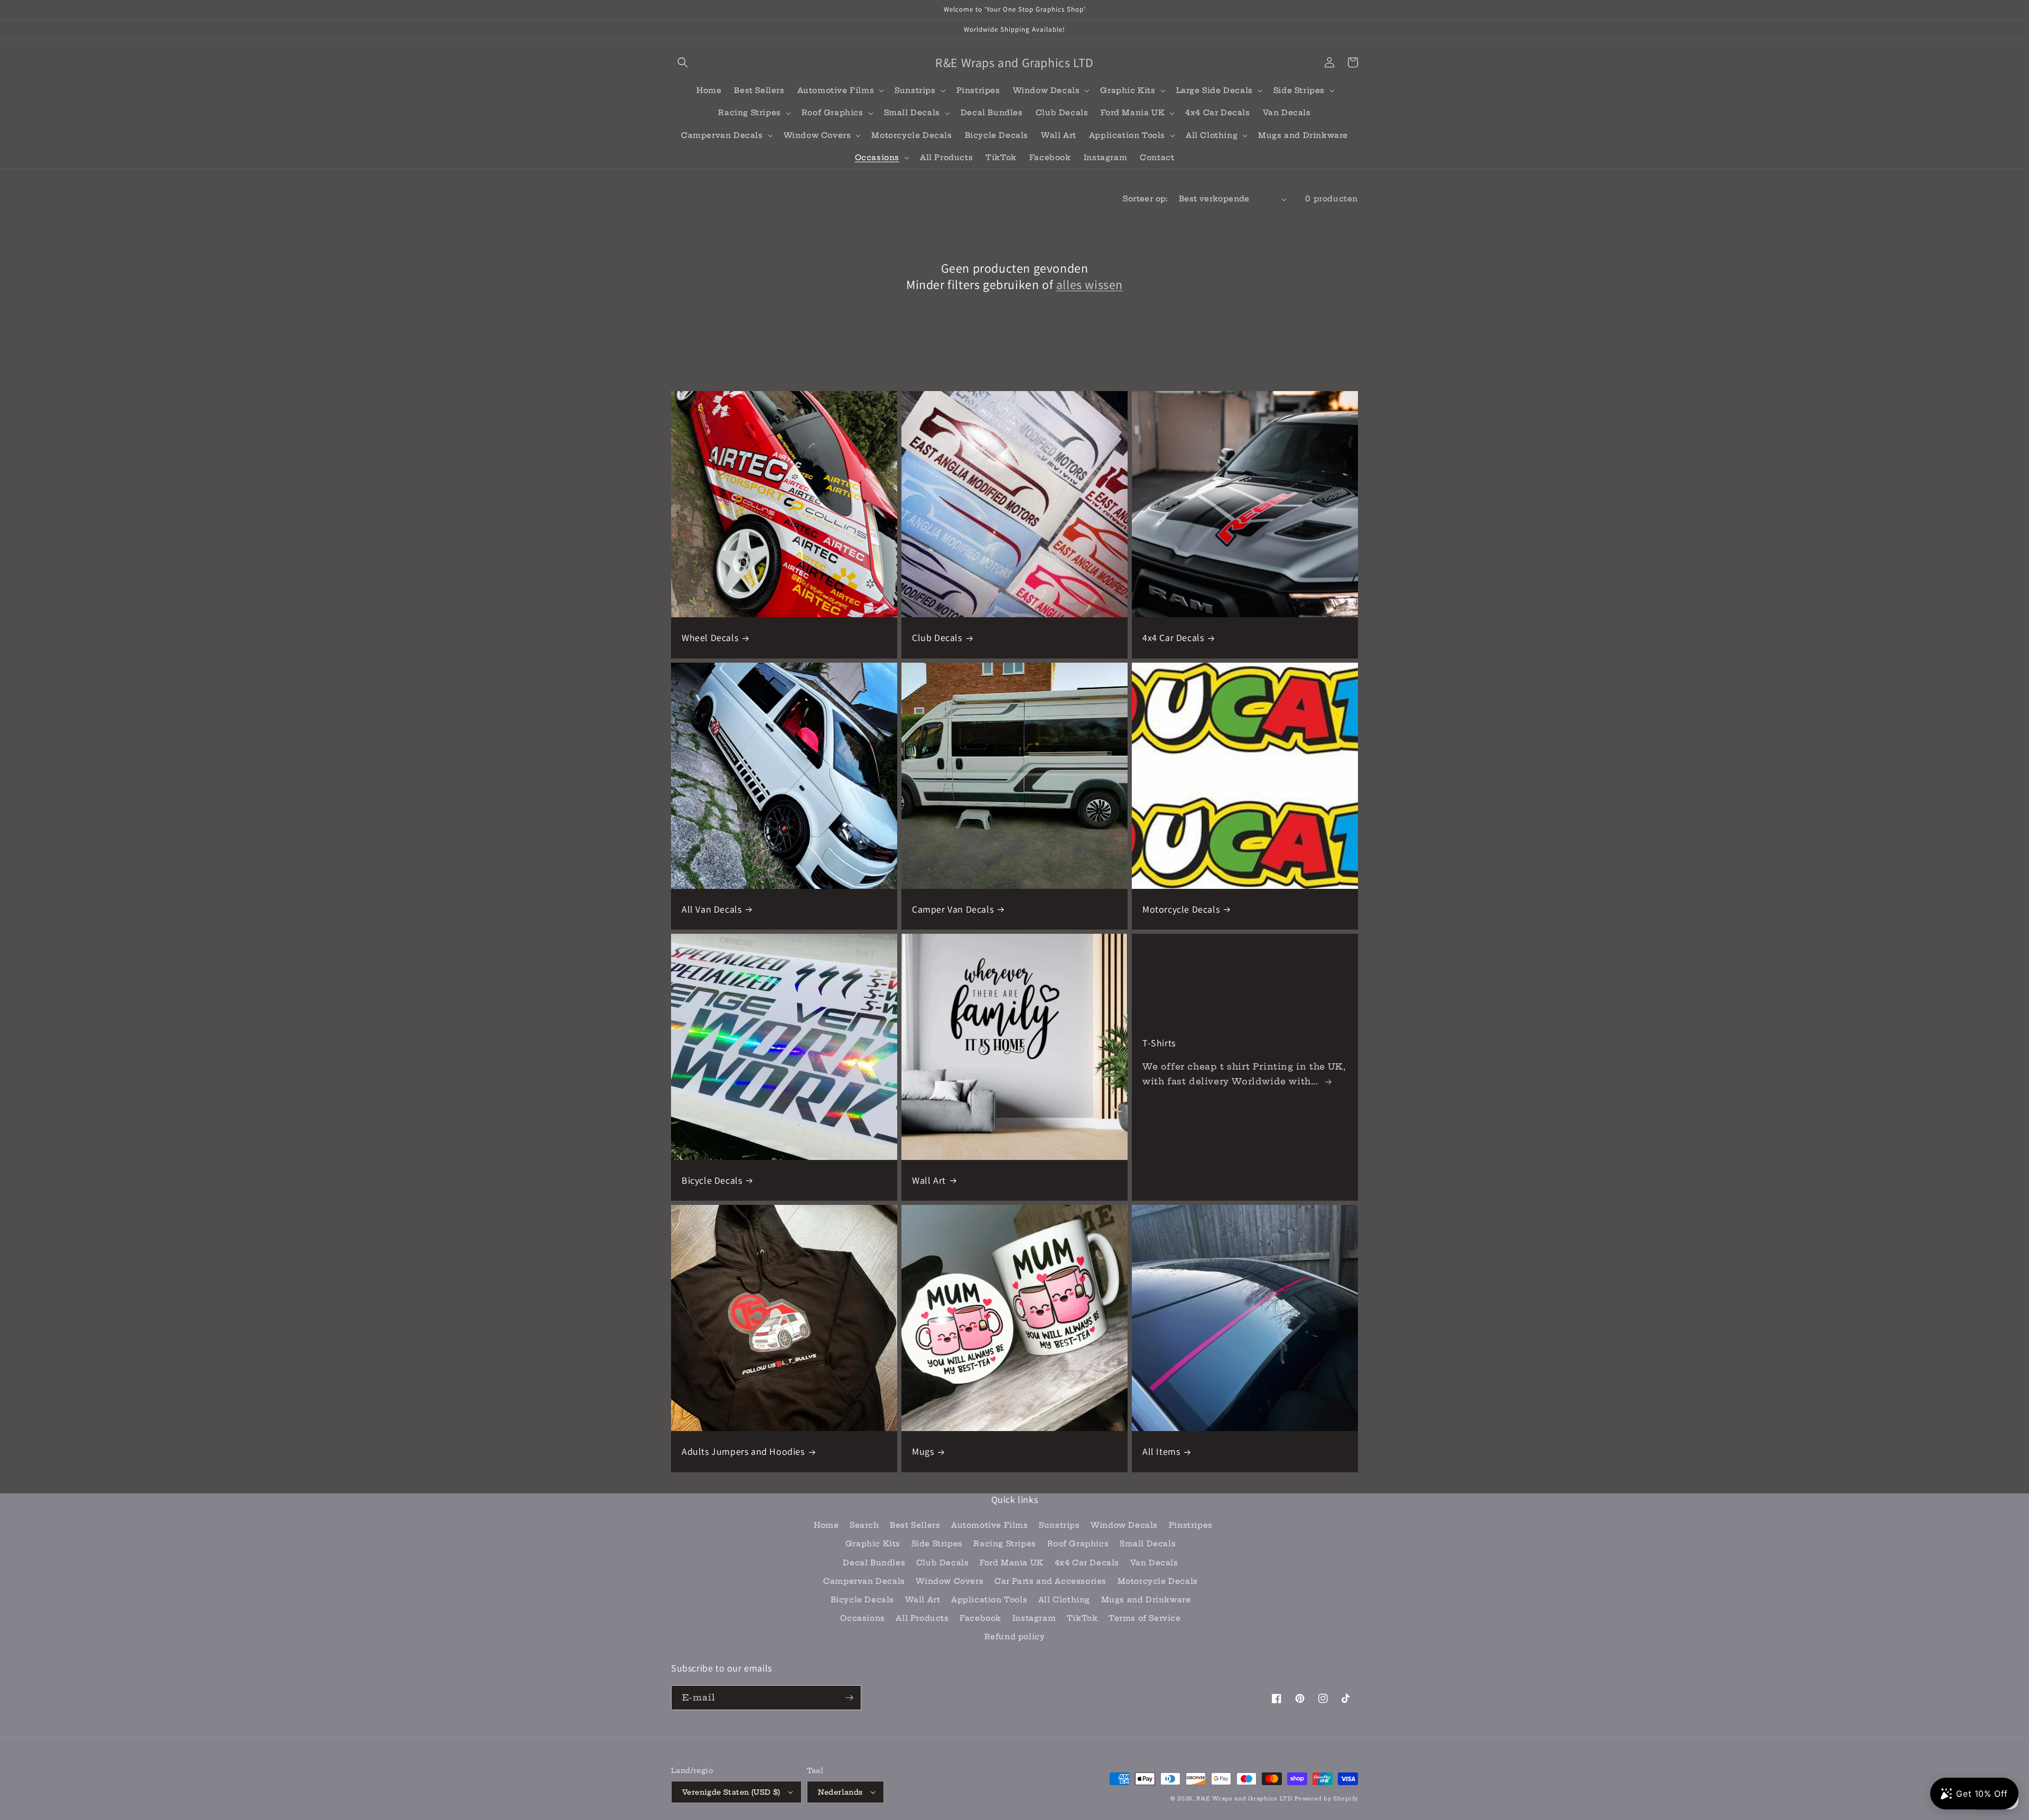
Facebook (980, 1618)
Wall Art (929, 1180)
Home (826, 1525)
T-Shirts (1159, 1043)
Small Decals (1148, 1544)
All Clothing (1064, 1600)
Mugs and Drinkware (1146, 1600)
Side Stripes (937, 1544)
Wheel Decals (710, 638)
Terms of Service (1145, 1618)
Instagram (1034, 1618)
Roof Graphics (1078, 1544)
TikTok (1082, 1618)
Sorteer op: (1145, 199)
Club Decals (937, 638)
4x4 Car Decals (1173, 638)
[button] (683, 62)
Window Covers (950, 1581)
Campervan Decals (864, 1581)
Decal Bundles (874, 1563)
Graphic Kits (873, 1544)
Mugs (923, 1451)
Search (864, 1525)
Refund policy (1015, 1637)
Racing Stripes (1004, 1544)
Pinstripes (1191, 1525)
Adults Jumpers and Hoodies (743, 1451)
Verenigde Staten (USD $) (731, 1792)
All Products (922, 1618)
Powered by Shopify (1326, 1799)
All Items (1161, 1451)
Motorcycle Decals (1181, 909)
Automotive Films (990, 1525)
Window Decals (1124, 1525)
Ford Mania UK (1012, 1563)
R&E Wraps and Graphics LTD (1244, 1799)
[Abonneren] (849, 1698)
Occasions (862, 1618)
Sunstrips (1059, 1525)
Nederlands (840, 1792)
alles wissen (1090, 285)
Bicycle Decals (712, 1180)
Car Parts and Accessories (1050, 1581)
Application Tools (989, 1600)
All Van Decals (711, 909)
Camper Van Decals (953, 909)
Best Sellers (915, 1525)
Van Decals (1154, 1563)
